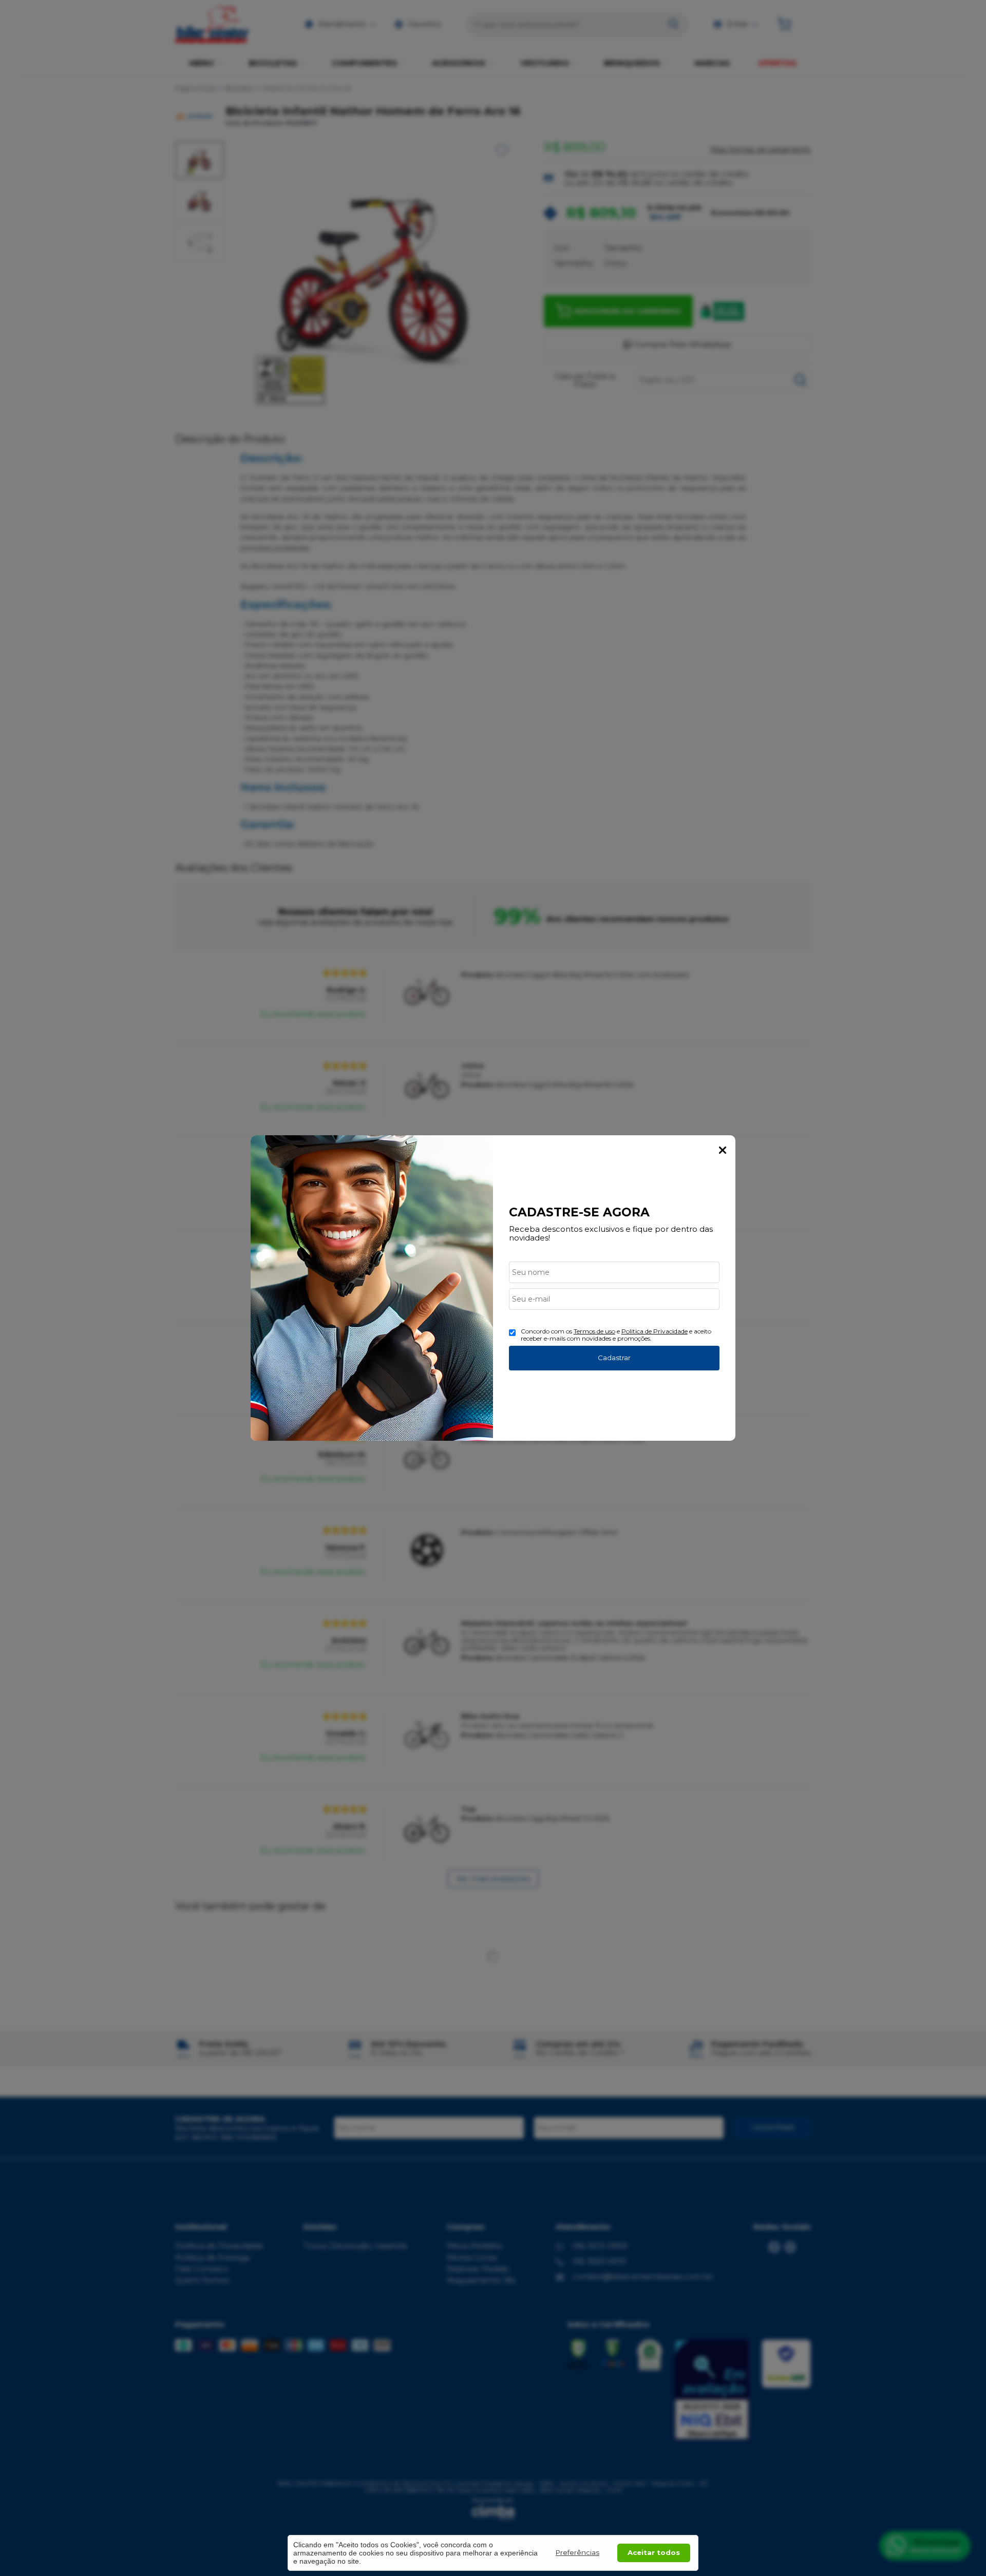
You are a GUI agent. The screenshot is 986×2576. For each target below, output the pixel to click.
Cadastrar (614, 1358)
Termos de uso (594, 1331)
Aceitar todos (654, 2552)
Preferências (577, 2552)
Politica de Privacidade (655, 1331)
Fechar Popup (723, 1150)
